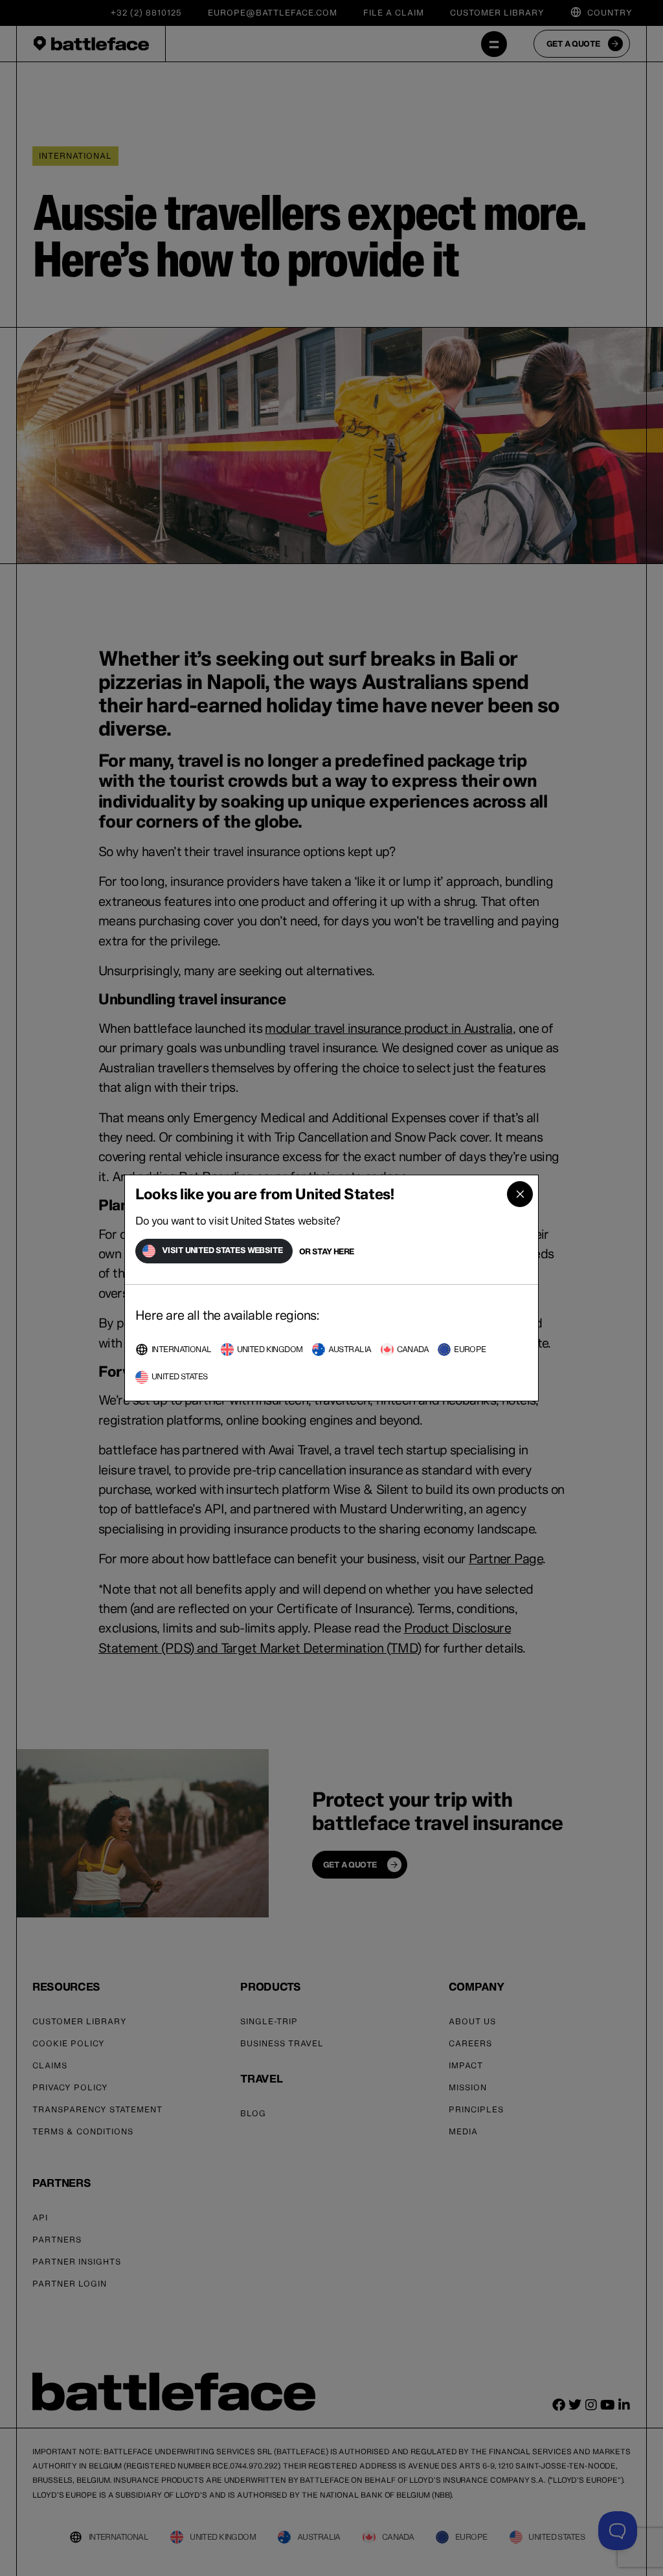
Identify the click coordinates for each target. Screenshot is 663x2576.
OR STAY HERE (327, 1251)
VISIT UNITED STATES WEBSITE (222, 1250)
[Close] (520, 1194)
